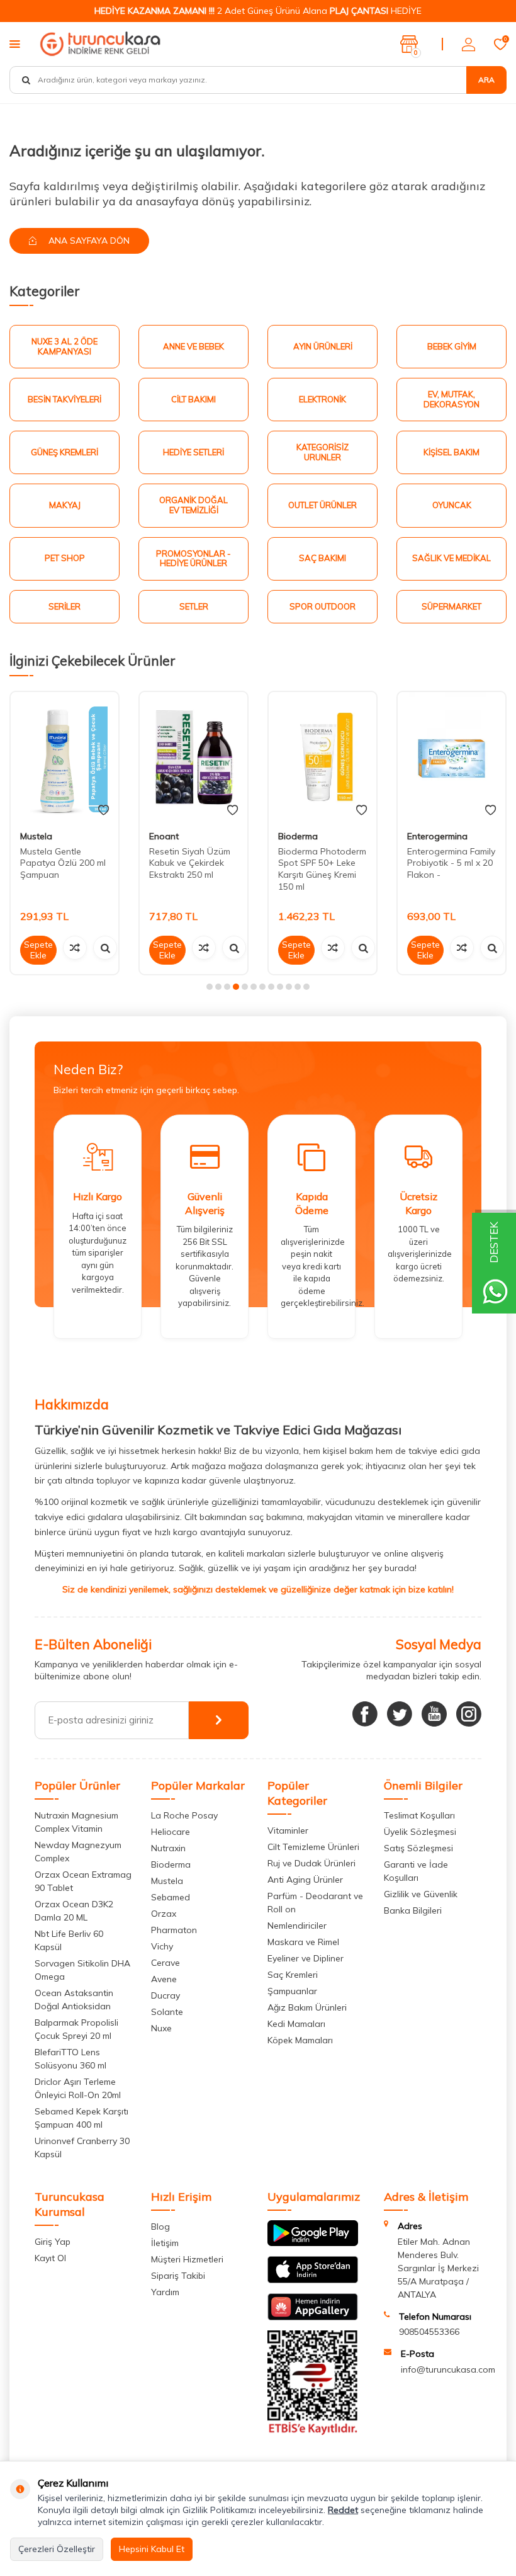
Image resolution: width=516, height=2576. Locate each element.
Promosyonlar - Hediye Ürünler (193, 559)
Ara (486, 80)
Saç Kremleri (293, 1975)
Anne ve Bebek (193, 346)
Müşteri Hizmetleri (187, 2259)
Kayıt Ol (50, 2258)
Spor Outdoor (322, 606)
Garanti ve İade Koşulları (416, 1871)
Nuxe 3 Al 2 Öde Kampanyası (64, 346)
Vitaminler (288, 1830)
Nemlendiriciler (297, 1926)
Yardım (165, 2292)
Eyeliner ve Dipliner (306, 1958)
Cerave (165, 1963)
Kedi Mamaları (296, 2024)
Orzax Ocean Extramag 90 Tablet (83, 1881)
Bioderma (298, 836)
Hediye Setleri (193, 452)
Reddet (343, 2510)
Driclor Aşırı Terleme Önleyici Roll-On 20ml (78, 2088)
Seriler (64, 606)
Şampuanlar (292, 1991)
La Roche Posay (184, 1815)
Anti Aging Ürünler (305, 1880)
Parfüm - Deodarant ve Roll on (315, 1903)
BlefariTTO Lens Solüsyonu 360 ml (70, 2059)
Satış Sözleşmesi (418, 1848)
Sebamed (171, 1897)
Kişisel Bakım (451, 452)
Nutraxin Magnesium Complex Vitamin (76, 1822)
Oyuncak (452, 505)
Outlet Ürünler (322, 505)
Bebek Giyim (452, 346)
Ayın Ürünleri (323, 346)
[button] (210, 987)
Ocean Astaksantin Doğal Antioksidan (74, 2000)
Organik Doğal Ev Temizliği (193, 505)
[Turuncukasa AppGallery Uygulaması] (313, 2317)
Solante (167, 2012)
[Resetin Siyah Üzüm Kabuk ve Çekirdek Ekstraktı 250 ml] (193, 757)
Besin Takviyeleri (64, 399)
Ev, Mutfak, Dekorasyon (451, 399)
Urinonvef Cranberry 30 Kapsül (82, 2148)
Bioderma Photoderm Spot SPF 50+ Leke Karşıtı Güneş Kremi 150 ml (322, 869)
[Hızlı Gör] (105, 948)
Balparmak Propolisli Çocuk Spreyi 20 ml (76, 2029)
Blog (160, 2227)
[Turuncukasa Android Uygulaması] (313, 2243)
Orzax (164, 1914)
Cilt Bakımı (193, 399)
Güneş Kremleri (64, 452)
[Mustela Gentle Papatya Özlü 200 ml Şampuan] (64, 757)
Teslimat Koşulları (419, 1815)
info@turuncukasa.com (448, 2369)
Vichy (162, 1946)
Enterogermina (437, 836)
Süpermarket (451, 606)
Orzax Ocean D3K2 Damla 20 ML (74, 1911)
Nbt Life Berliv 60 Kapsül (69, 1940)
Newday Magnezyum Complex (78, 1852)
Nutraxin (168, 1848)
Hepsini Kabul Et (152, 2549)
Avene (164, 1979)
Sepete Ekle (38, 950)
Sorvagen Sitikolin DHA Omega (82, 1970)
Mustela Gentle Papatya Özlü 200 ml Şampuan (63, 863)
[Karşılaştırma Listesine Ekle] (75, 948)
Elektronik (322, 399)
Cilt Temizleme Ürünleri (313, 1847)
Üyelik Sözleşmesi (420, 1832)
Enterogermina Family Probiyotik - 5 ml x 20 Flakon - (451, 863)
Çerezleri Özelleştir (57, 2549)
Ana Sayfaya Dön (88, 241)
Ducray (165, 1995)
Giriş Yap (53, 2242)
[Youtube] (434, 1714)
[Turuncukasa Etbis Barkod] (313, 2432)
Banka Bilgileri (413, 1910)
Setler (194, 606)
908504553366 (429, 2332)
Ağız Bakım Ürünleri (307, 2007)
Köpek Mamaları (300, 2040)
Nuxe (161, 2028)
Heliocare (171, 1832)
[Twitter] (400, 1714)
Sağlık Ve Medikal (451, 558)
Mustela (36, 836)
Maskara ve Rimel (303, 1942)
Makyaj (65, 505)
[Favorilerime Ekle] (104, 810)
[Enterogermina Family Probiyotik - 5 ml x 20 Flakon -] (451, 757)
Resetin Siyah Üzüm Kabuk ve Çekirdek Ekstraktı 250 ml (190, 863)
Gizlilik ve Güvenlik (421, 1894)
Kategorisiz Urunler (322, 452)
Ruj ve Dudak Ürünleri (311, 1863)
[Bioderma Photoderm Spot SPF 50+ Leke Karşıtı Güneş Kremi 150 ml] (322, 757)
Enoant (164, 836)
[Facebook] (365, 1714)
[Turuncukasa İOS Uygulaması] (313, 2280)
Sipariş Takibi (178, 2276)
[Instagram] (469, 1714)
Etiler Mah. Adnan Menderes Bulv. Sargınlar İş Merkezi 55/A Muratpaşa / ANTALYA (438, 2268)
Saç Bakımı (322, 558)
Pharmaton (174, 1930)
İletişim (165, 2243)
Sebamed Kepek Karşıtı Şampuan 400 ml (81, 2118)
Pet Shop (65, 558)
